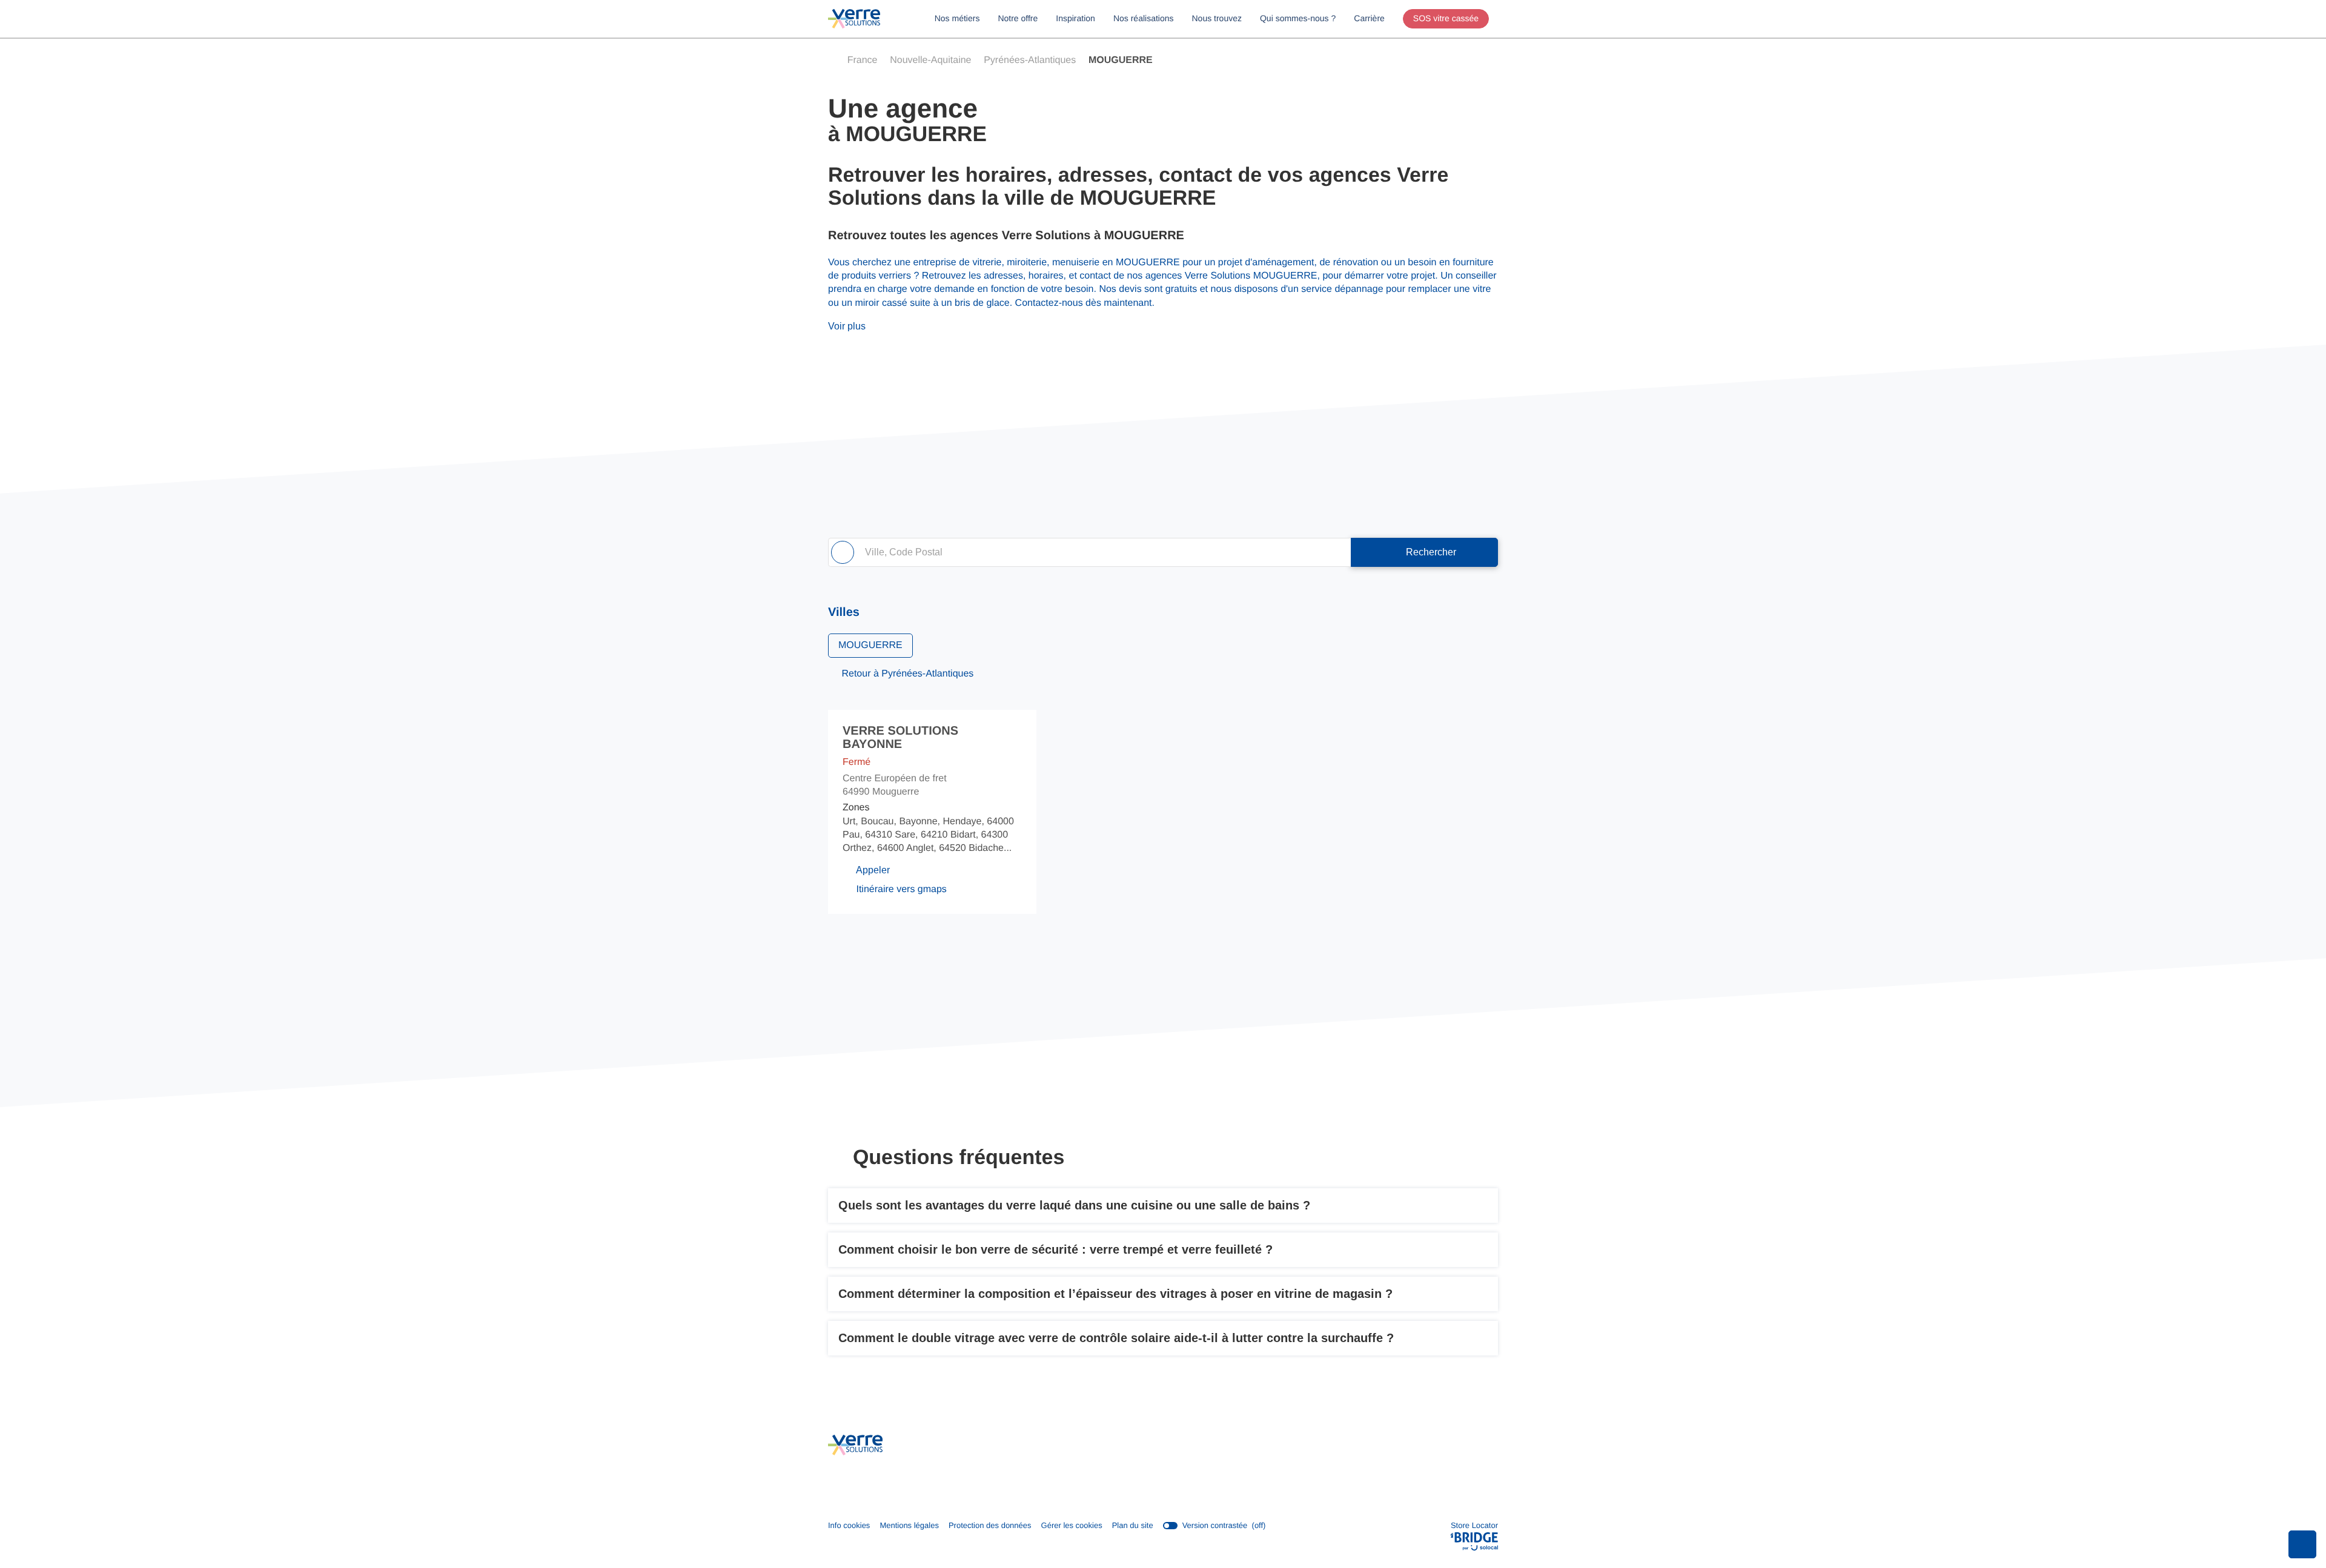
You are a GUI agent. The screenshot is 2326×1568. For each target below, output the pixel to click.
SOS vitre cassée (1446, 18)
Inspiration (1075, 18)
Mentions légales (909, 1526)
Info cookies (849, 1526)
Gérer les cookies (1072, 1525)
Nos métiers (957, 18)
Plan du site (1133, 1525)
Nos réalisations (1144, 18)
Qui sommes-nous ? (1298, 18)
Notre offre (1018, 18)
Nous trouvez (1217, 18)
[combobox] (1089, 552)
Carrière (1369, 18)
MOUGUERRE (870, 645)
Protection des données (990, 1526)
